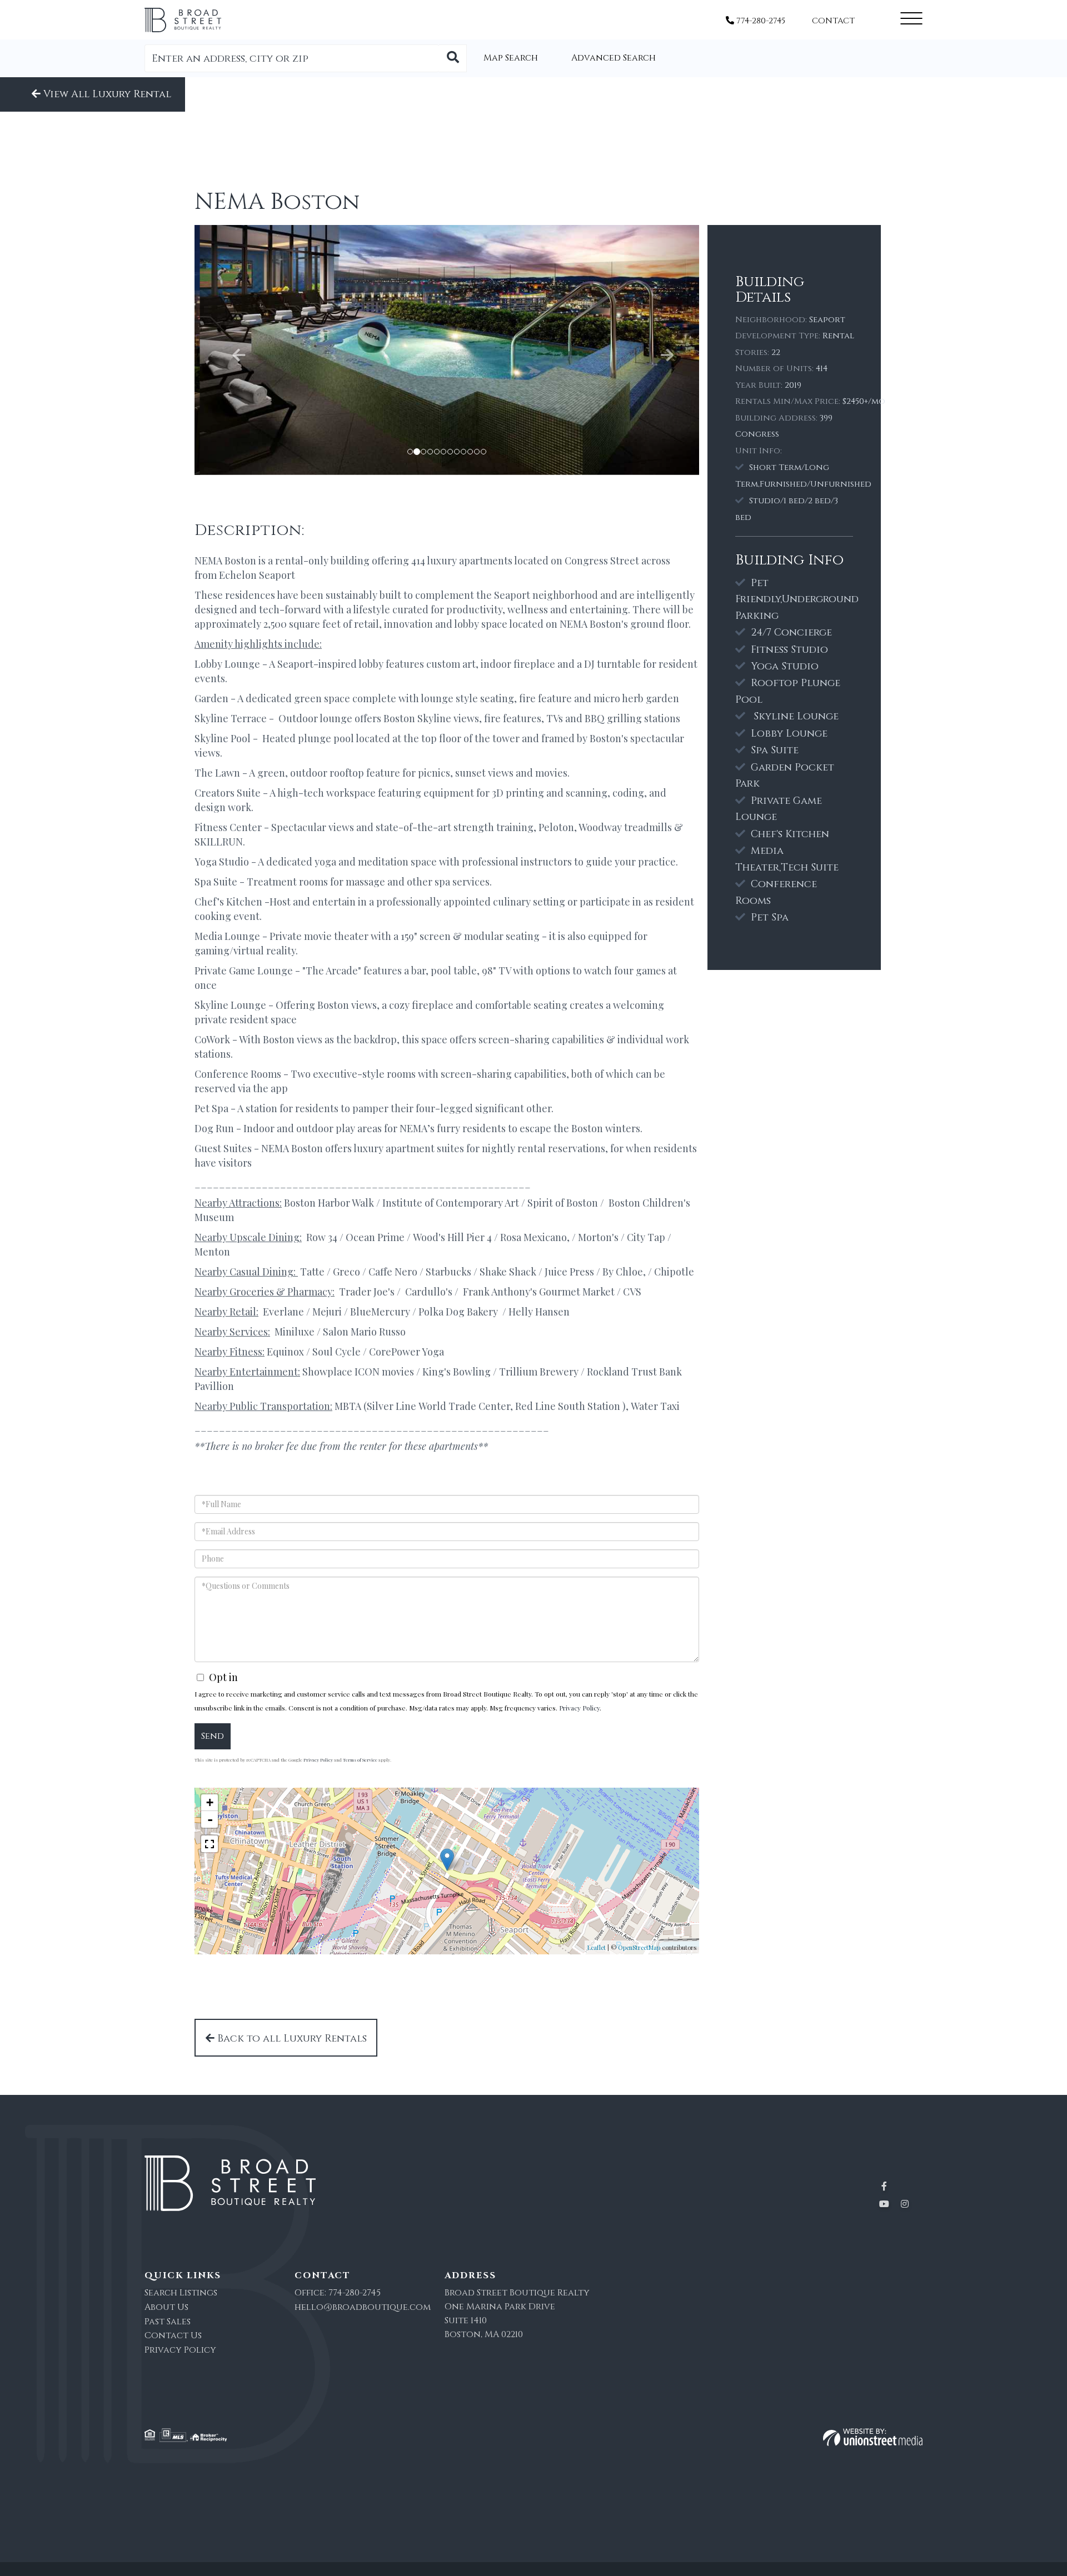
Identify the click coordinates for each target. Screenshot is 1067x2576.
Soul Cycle (336, 1352)
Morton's (599, 1237)
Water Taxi (656, 1406)
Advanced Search (614, 58)
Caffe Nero (393, 1272)
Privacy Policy (579, 1708)
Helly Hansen (539, 1312)
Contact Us (173, 2335)
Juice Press (569, 1272)
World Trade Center (464, 1406)
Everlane (283, 1312)
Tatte (312, 1272)
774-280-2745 (760, 21)
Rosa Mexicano (533, 1237)
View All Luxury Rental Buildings (106, 99)
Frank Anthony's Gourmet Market (539, 1292)
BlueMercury (379, 1312)
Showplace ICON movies (358, 1372)
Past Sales (168, 2322)
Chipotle (674, 1272)
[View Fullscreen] (210, 1844)
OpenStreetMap (639, 1947)
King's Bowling (457, 1372)
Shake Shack (508, 1272)
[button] (453, 58)
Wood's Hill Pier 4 (452, 1237)
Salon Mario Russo (364, 1332)
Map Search (511, 58)
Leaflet (597, 1947)
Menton (212, 1252)
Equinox (285, 1352)
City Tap (646, 1237)
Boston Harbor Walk (329, 1203)
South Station (589, 1406)
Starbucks (448, 1272)
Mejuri (327, 1312)
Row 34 (322, 1237)
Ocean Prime (375, 1237)
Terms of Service (360, 1760)
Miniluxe (295, 1332)
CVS (632, 1292)
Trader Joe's (367, 1292)
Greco (346, 1272)
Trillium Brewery (539, 1372)
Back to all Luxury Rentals (291, 2039)
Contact (833, 21)
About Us (166, 2307)
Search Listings (181, 2293)
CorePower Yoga (407, 1352)
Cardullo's (429, 1292)
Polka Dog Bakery (459, 1312)
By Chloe (623, 1272)
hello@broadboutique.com (363, 2307)
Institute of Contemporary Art (451, 1203)
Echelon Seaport (258, 575)
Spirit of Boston (563, 1203)
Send (213, 1736)
